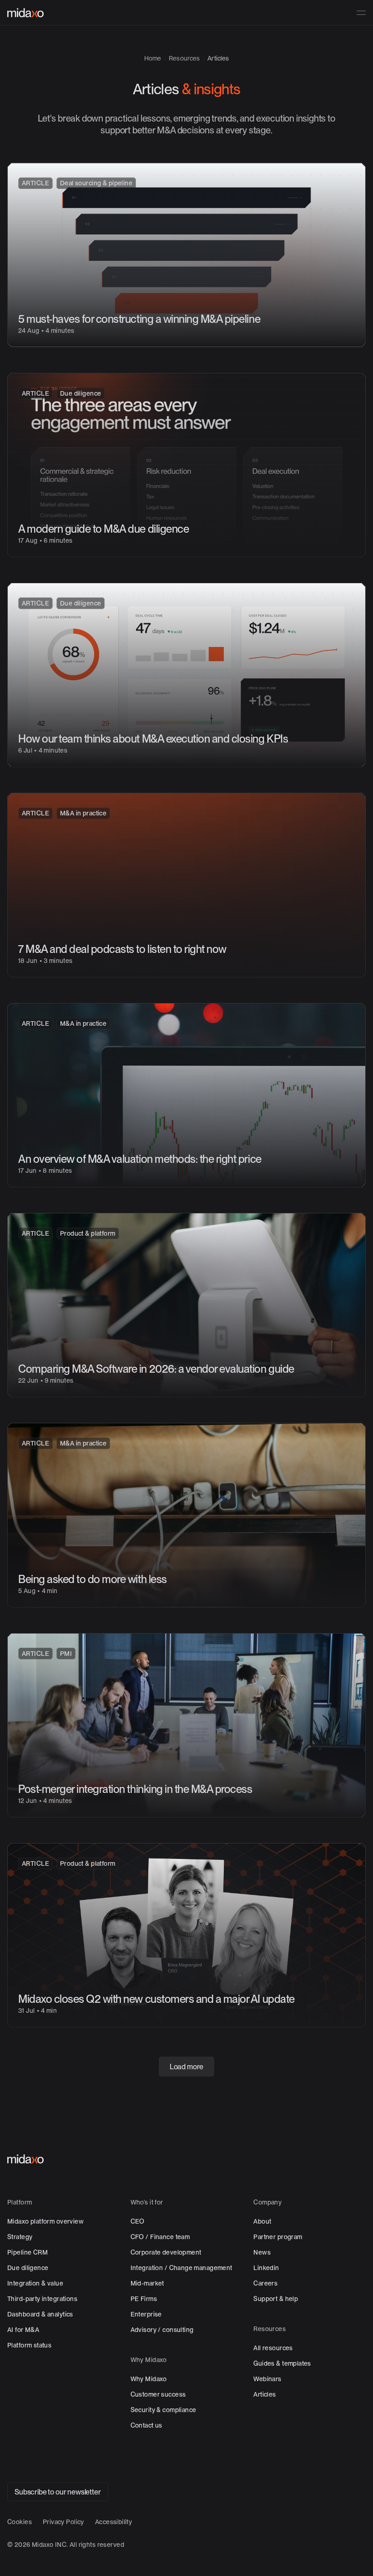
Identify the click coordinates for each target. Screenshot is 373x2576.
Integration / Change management (181, 2268)
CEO (138, 2221)
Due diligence (28, 2268)
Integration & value (35, 2283)
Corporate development (166, 2252)
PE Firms (144, 2299)
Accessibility (113, 2522)
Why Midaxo (149, 2379)
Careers (265, 2283)
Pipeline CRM (28, 2252)
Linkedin (266, 2268)
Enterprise (146, 2314)
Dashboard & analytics (40, 2314)
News (262, 2252)
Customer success (158, 2394)
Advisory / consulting (162, 2330)
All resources (273, 2348)
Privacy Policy (63, 2522)
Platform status (29, 2345)
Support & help (276, 2299)
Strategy (20, 2237)
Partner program (278, 2237)
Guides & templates (282, 2363)
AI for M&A (23, 2330)
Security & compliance (164, 2410)
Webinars (267, 2379)
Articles (265, 2394)
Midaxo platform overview (45, 2221)
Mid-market (147, 2283)
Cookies (20, 2522)
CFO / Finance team (160, 2237)
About (262, 2221)
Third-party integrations (42, 2299)
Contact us (146, 2425)
